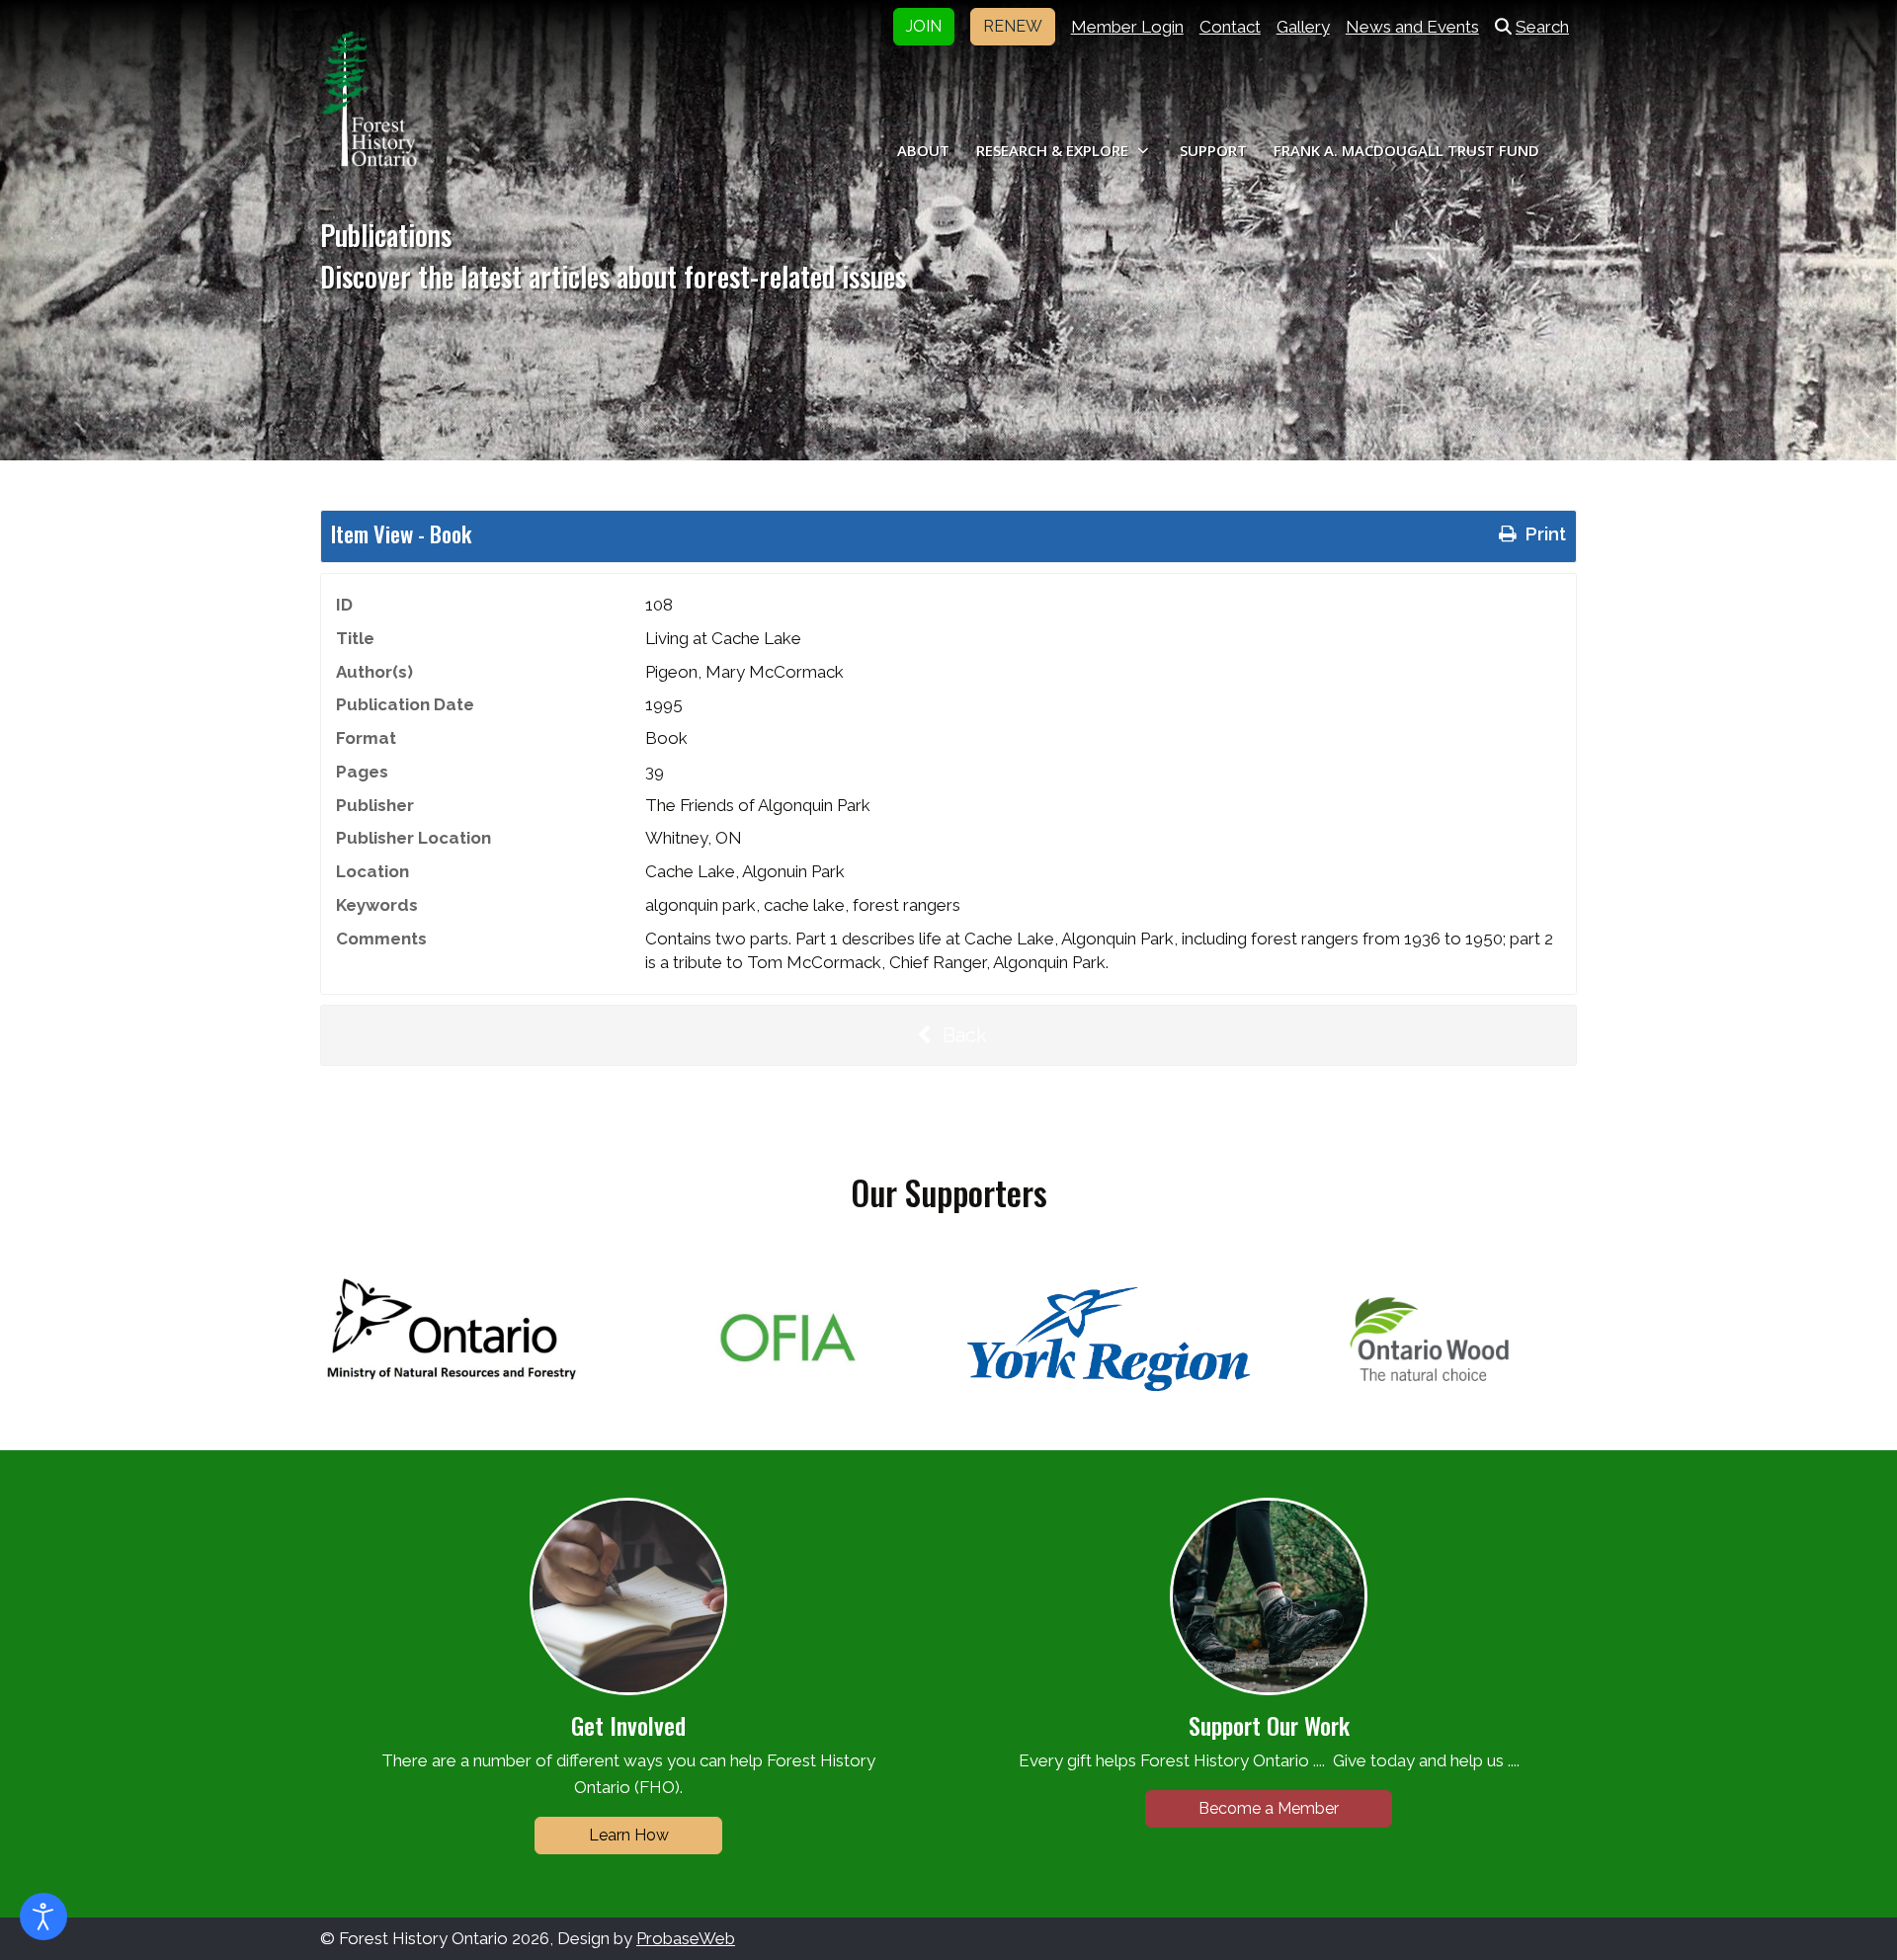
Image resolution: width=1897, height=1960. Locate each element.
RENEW (1013, 26)
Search (1542, 27)
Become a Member (1269, 1808)
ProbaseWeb (686, 1938)
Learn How (629, 1835)
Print (1543, 533)
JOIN (924, 26)
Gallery (1303, 27)
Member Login (1127, 27)
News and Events (1412, 27)
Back (962, 1035)
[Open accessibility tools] (43, 1917)
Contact (1230, 27)
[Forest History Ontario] (369, 99)
